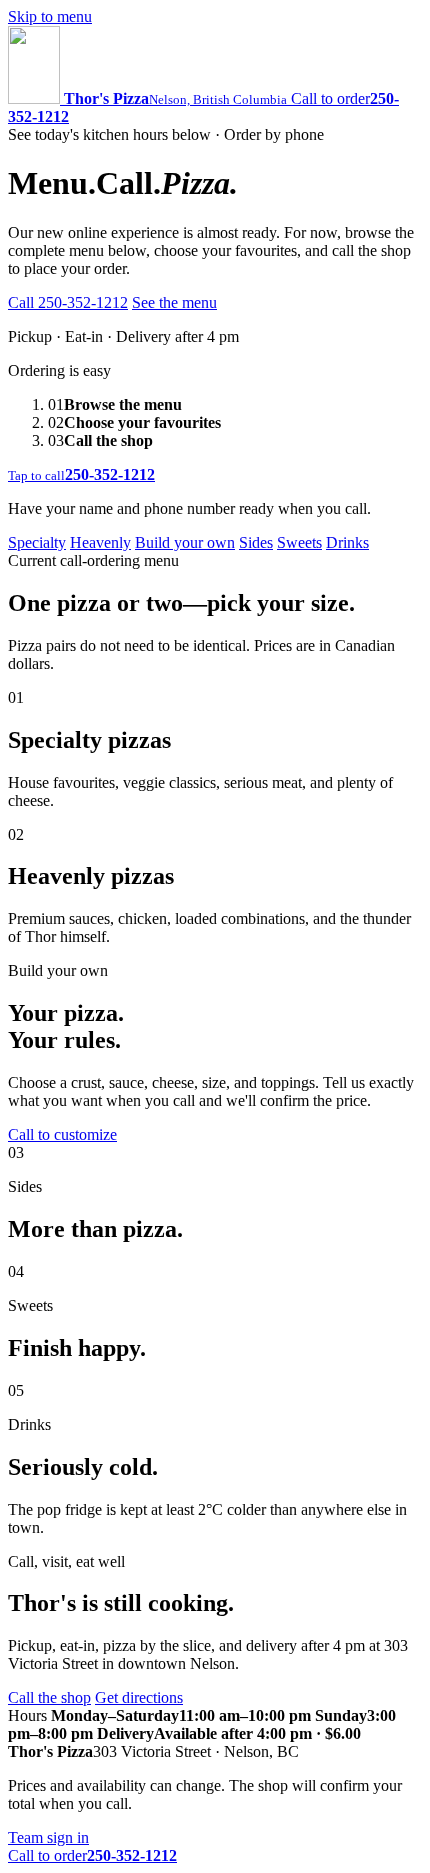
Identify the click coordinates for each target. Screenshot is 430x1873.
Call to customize (62, 1134)
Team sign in (48, 1837)
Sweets (299, 542)
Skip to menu (50, 16)
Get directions (139, 1697)
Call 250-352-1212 (68, 302)
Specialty (37, 542)
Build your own (185, 542)
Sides (256, 542)
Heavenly (100, 542)
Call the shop (49, 1697)
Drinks (347, 542)
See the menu (174, 302)
